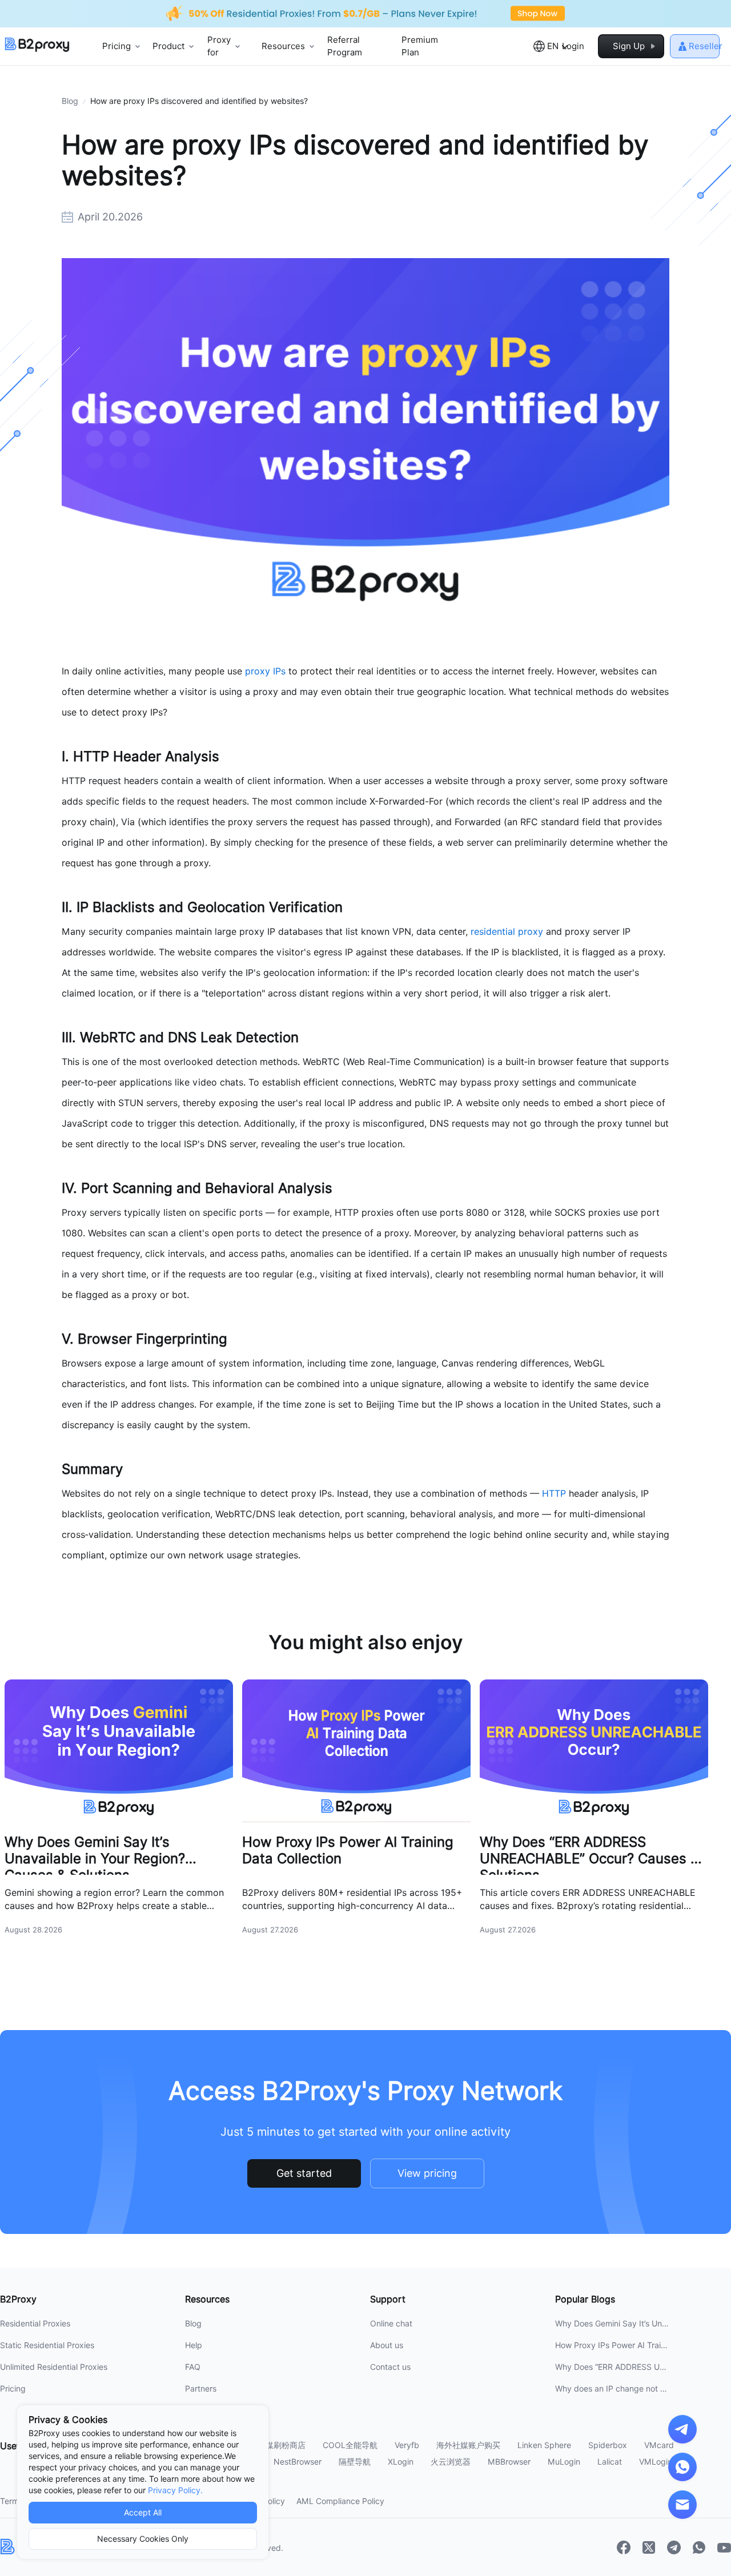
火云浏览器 (451, 2462)
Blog (70, 101)
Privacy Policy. (175, 2490)
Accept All (143, 2513)
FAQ (193, 2367)
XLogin (401, 2462)
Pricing (13, 2389)
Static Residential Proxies (47, 2345)
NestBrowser (298, 2462)
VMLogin (656, 2462)
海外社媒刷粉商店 (274, 2445)
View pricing (427, 2173)
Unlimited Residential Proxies (54, 2367)
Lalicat (610, 2462)
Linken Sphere (544, 2445)
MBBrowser (509, 2462)
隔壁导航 (355, 2462)
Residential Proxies (35, 2324)
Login (573, 46)
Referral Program (345, 47)
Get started (304, 2173)
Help (194, 2345)
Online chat (391, 2324)
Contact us (390, 2367)
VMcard (659, 2445)
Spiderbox (608, 2445)
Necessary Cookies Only (143, 2539)
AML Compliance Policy (340, 2501)
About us (387, 2345)
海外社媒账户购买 (468, 2445)
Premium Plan (420, 47)
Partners (201, 2389)
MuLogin (564, 2462)
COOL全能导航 (350, 2445)
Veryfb (407, 2445)
